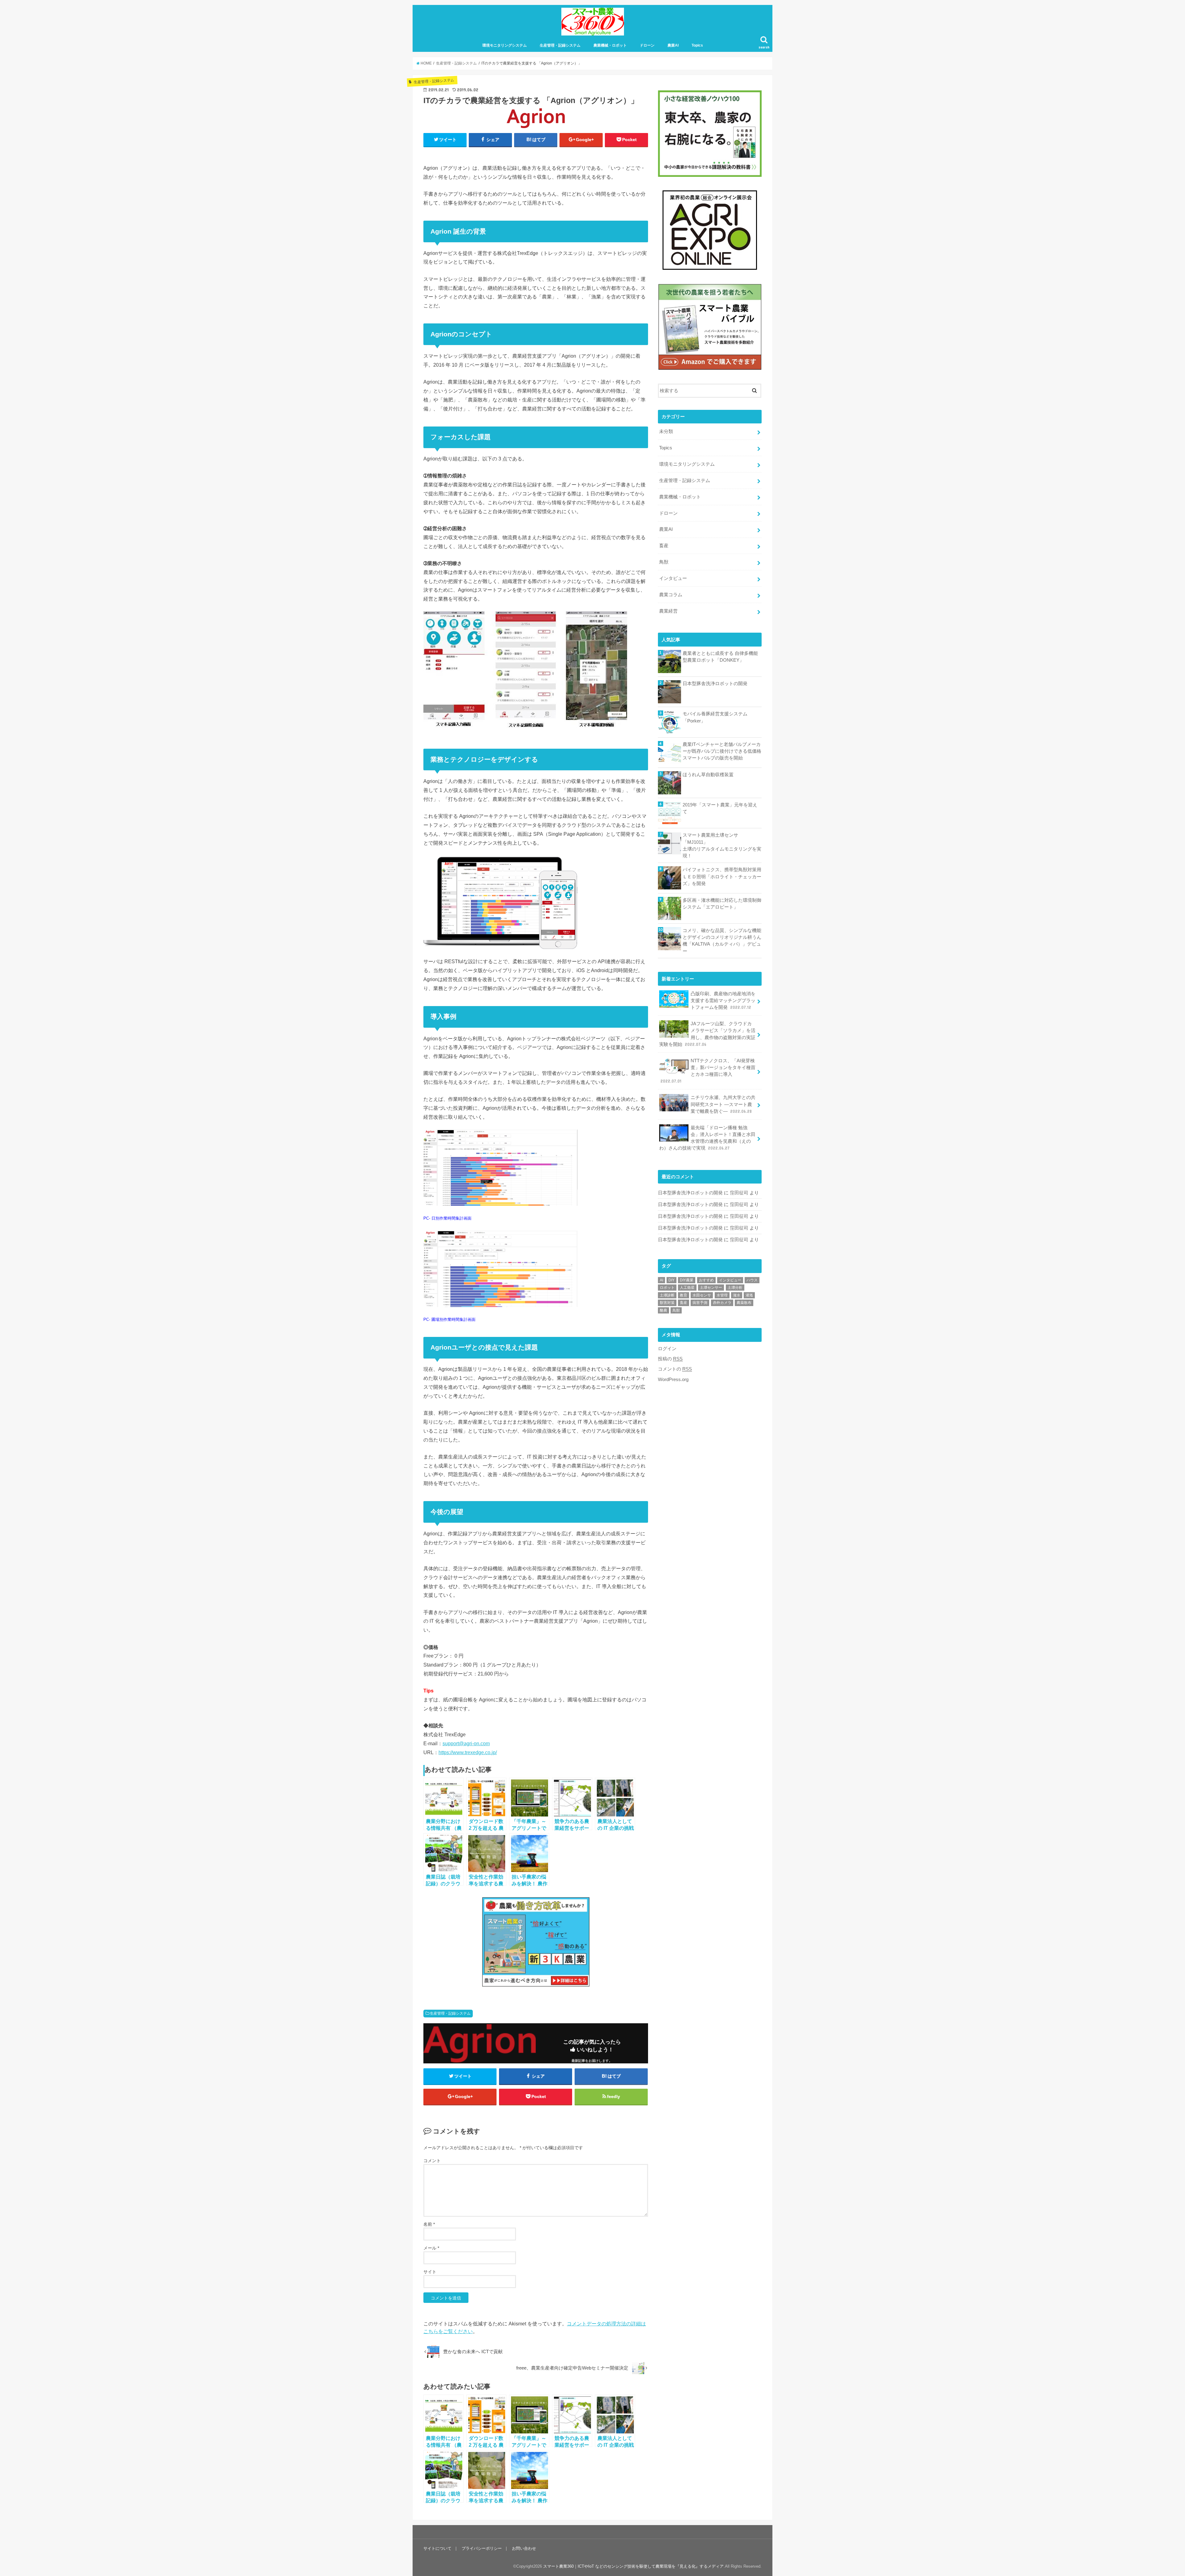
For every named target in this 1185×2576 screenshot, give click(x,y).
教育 (684, 1295)
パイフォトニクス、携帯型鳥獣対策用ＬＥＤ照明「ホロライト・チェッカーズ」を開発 (722, 876)
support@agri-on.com (466, 1743)
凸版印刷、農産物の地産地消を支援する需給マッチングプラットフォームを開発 (723, 1001)
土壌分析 (735, 1288)
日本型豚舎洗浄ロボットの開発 (715, 684)
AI (661, 1280)
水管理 (722, 1295)
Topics (697, 45)
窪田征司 (739, 1193)
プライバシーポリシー (482, 2548)
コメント (432, 2161)
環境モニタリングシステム (505, 45)
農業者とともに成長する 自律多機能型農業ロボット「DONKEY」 (720, 657)
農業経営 (668, 611)
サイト (430, 2272)
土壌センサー (711, 1288)
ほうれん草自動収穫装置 (708, 775)
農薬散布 (744, 1303)
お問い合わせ (524, 2548)
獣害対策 (667, 1303)
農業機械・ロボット (610, 45)
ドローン (647, 45)
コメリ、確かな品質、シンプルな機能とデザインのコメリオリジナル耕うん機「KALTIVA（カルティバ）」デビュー (722, 941)
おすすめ (706, 1280)
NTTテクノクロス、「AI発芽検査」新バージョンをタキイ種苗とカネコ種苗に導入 (708, 1071)
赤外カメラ (722, 1303)
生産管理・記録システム (560, 45)
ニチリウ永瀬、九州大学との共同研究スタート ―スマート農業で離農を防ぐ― (723, 1104)
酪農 (663, 1310)
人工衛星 (687, 1288)
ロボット (667, 1288)
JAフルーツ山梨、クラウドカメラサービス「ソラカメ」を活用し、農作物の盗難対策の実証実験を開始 (707, 1034)
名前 (429, 2224)
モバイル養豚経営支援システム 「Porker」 (715, 717)
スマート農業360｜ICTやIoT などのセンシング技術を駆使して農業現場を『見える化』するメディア (633, 2566)
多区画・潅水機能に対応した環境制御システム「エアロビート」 (722, 904)
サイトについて (437, 2548)
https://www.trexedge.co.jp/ (468, 1752)
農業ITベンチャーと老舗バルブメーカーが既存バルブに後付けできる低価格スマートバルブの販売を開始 (722, 751)
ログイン (667, 1349)
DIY (671, 1280)
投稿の (670, 1359)
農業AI (673, 45)
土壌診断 (667, 1295)
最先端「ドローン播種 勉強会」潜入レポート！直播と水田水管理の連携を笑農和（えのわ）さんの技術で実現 (707, 1138)
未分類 (666, 431)
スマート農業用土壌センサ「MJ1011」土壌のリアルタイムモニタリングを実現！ (722, 845)
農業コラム (671, 595)
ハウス (752, 1280)
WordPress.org (673, 1380)
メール (431, 2248)
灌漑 (749, 1295)
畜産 (664, 546)
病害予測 (700, 1303)
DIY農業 (687, 1280)
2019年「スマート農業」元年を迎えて (720, 808)
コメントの (675, 1369)
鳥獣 (664, 562)
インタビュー (673, 578)
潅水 (737, 1295)
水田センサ (702, 1295)
